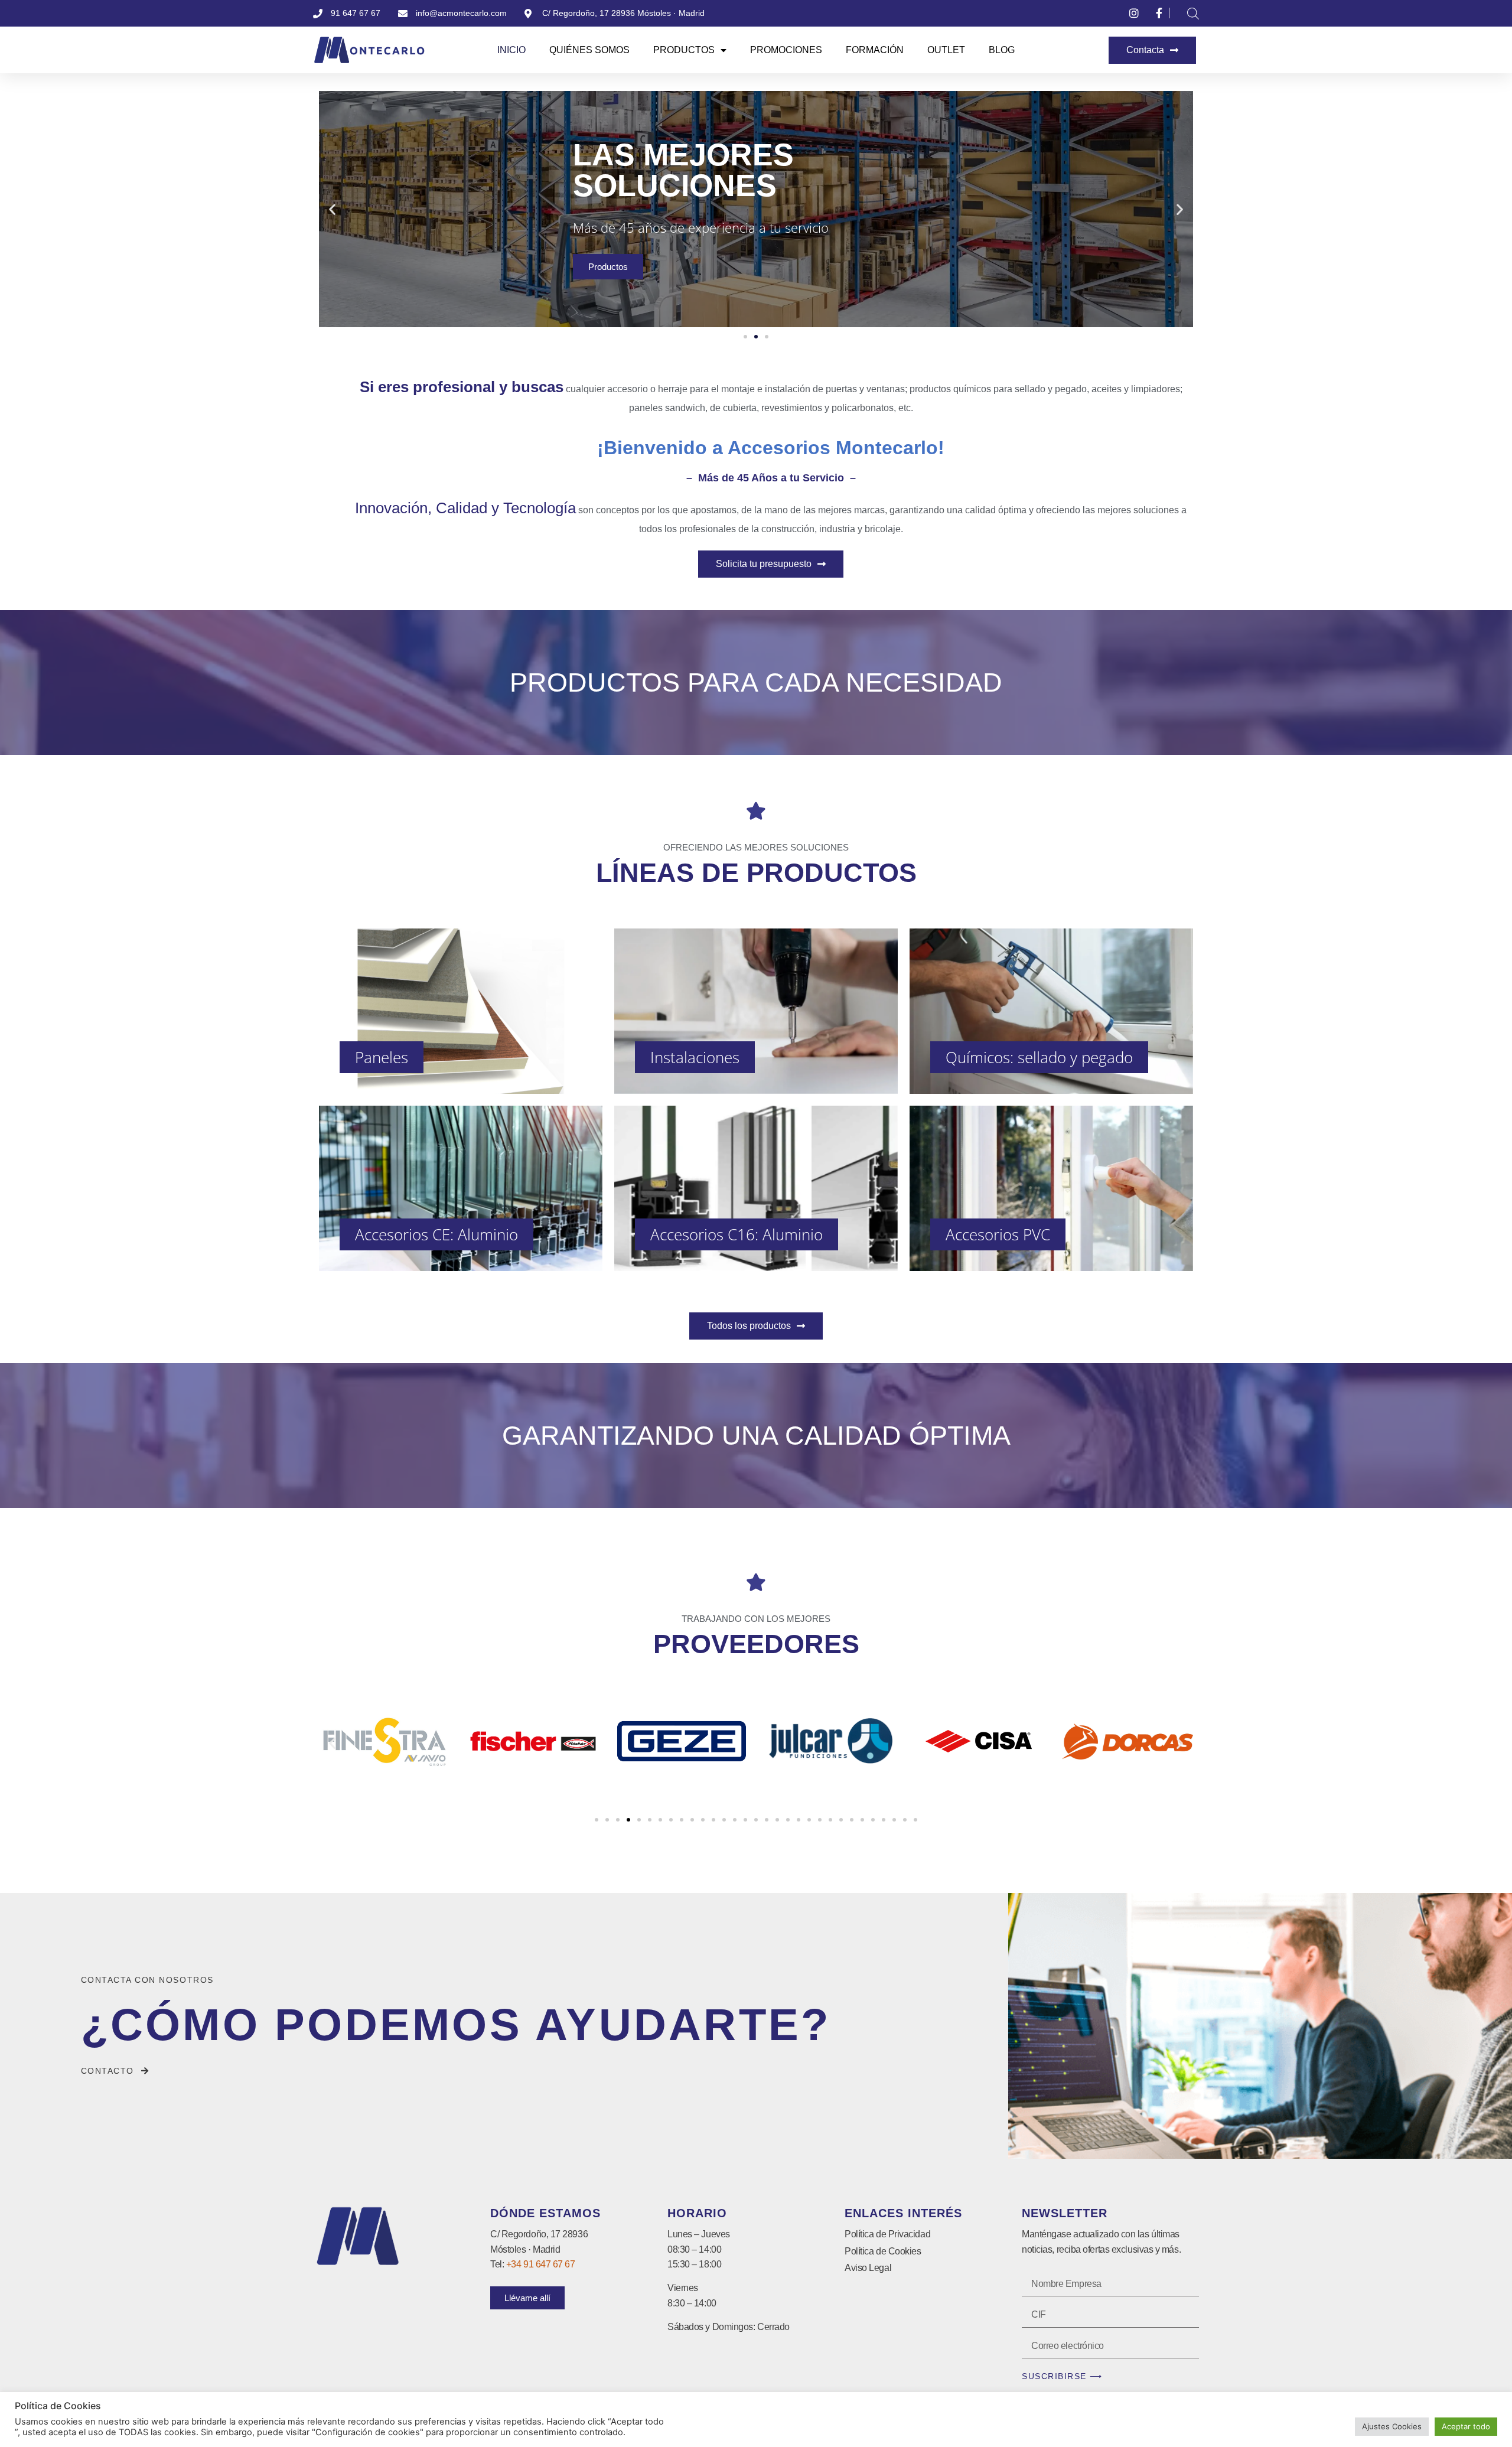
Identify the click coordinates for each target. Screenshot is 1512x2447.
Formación (875, 50)
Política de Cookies (883, 2251)
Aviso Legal (868, 2268)
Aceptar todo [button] (1466, 2426)
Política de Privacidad (887, 2234)
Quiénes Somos (589, 50)
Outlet (946, 50)
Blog (1002, 50)
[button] (332, 209)
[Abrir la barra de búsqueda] (1193, 13)
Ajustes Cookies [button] (1392, 2426)
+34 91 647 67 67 (541, 2264)
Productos (684, 50)
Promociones (786, 50)
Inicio (511, 50)
